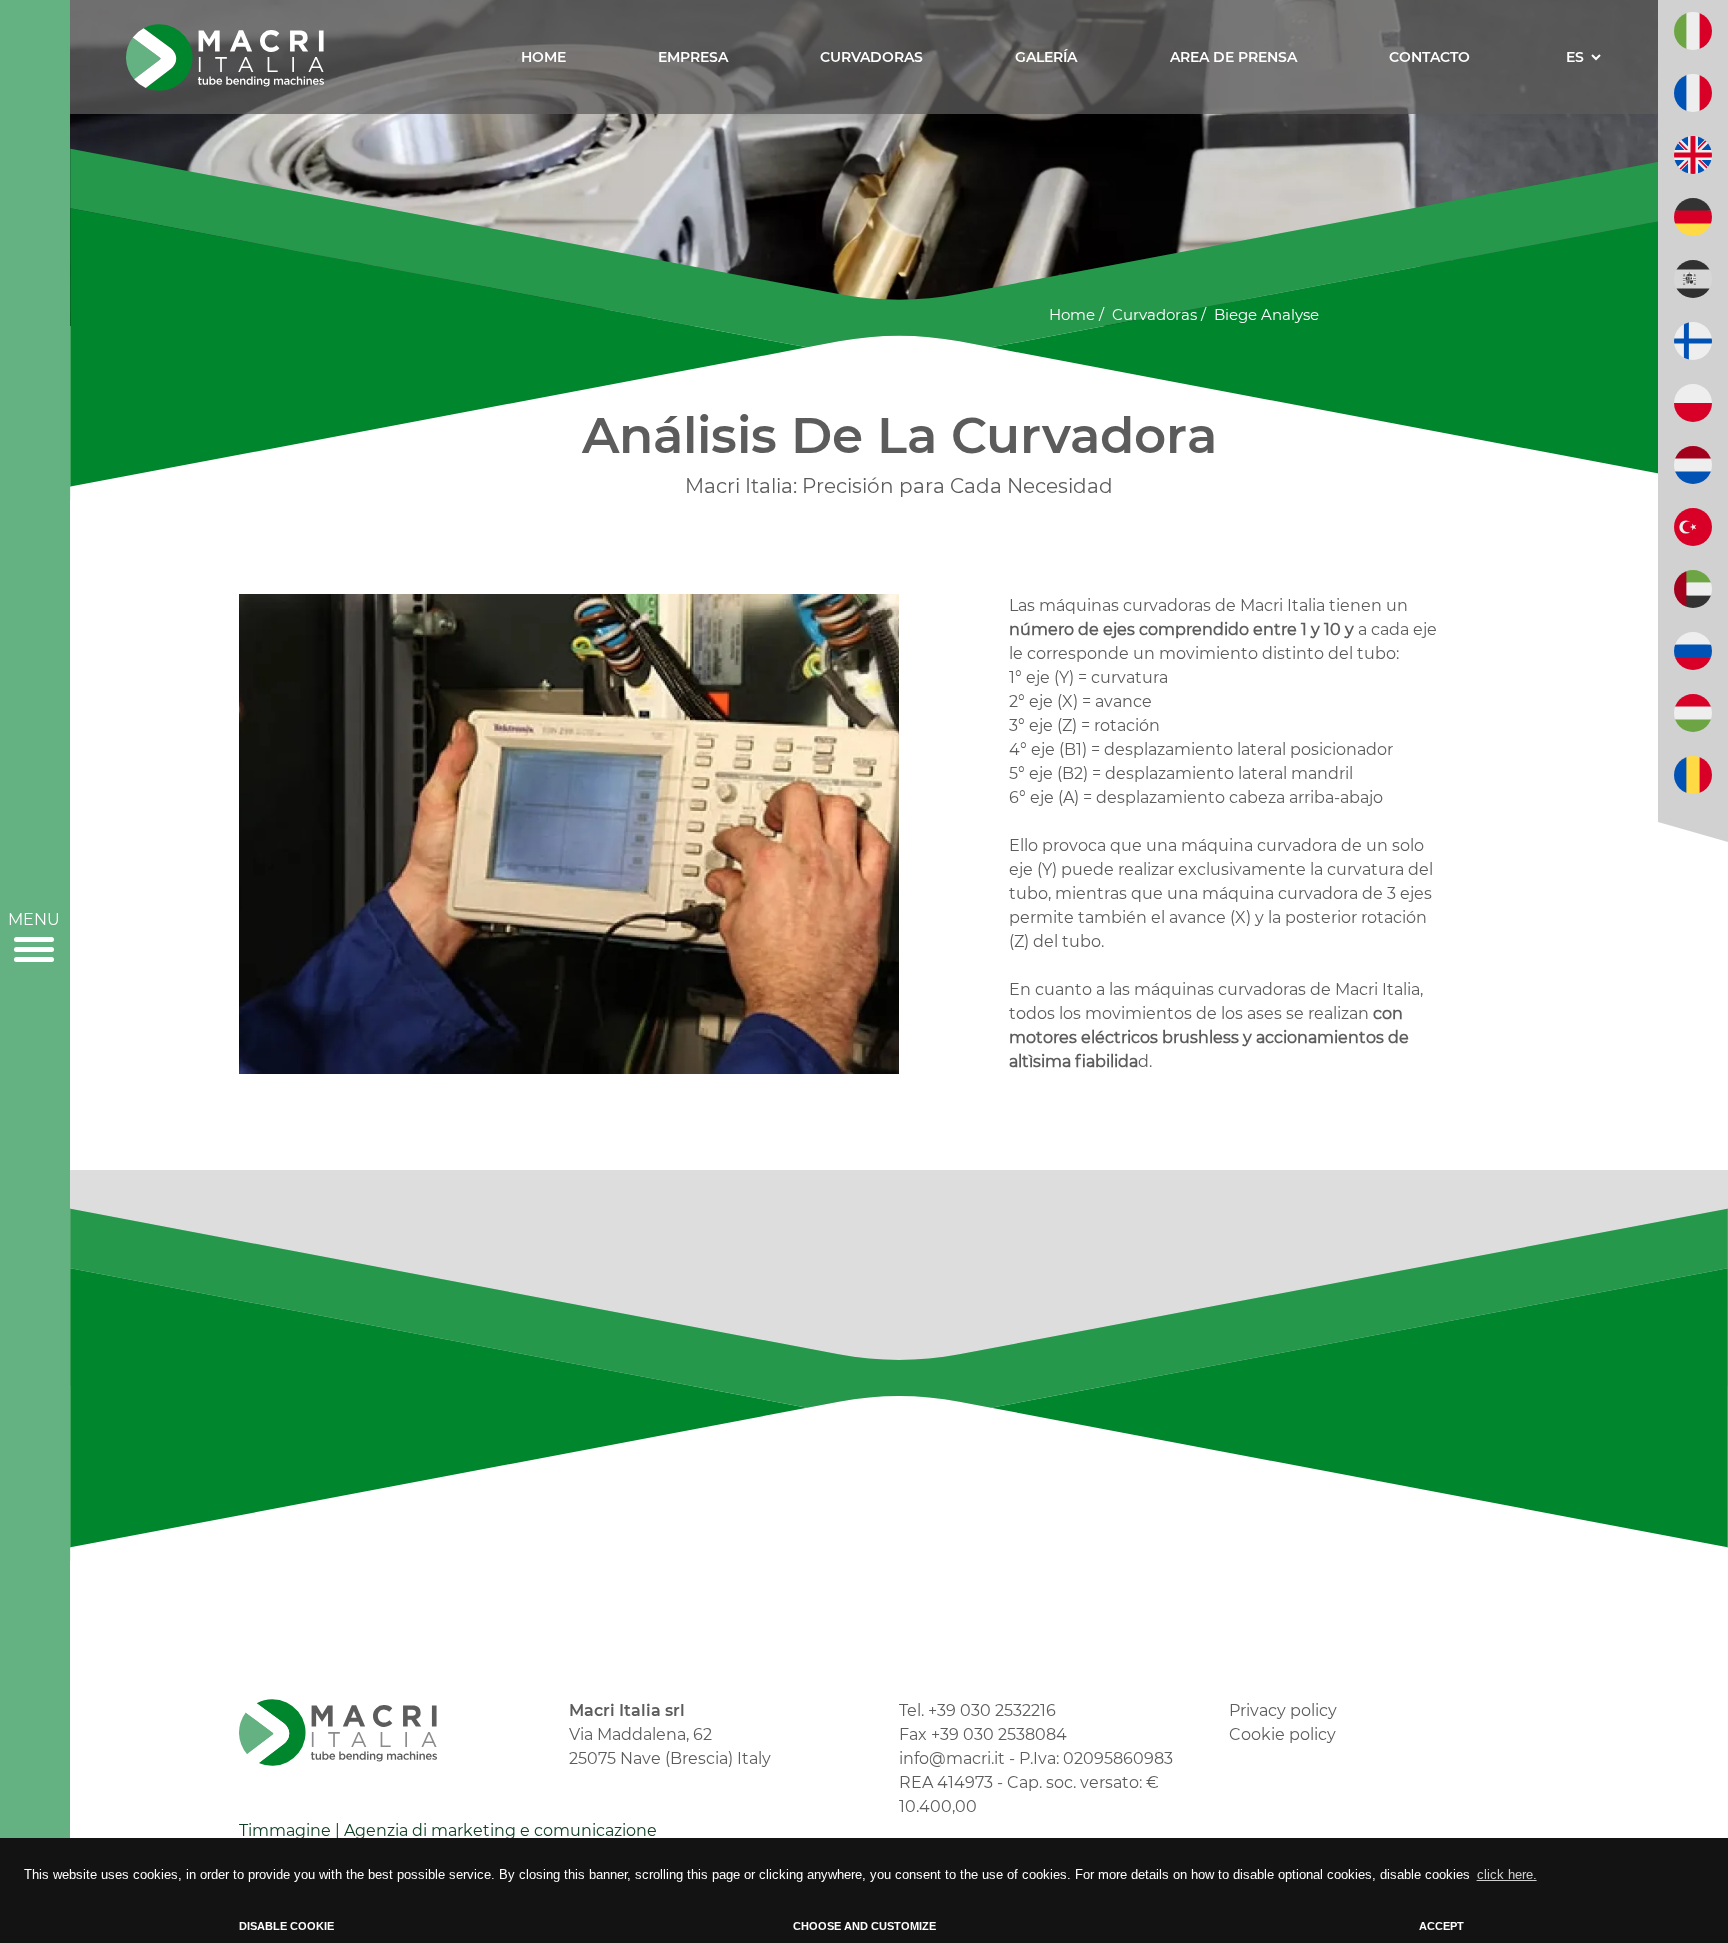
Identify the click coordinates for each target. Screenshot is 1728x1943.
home (1072, 314)
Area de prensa (1233, 57)
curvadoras (1154, 314)
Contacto (1429, 57)
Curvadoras (871, 57)
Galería (1046, 57)
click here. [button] (1507, 1874)
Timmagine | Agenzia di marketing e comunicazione (448, 1830)
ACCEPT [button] (1441, 1926)
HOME (543, 57)
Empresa (693, 57)
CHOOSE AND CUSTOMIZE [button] (864, 1926)
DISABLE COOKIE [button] (286, 1926)
